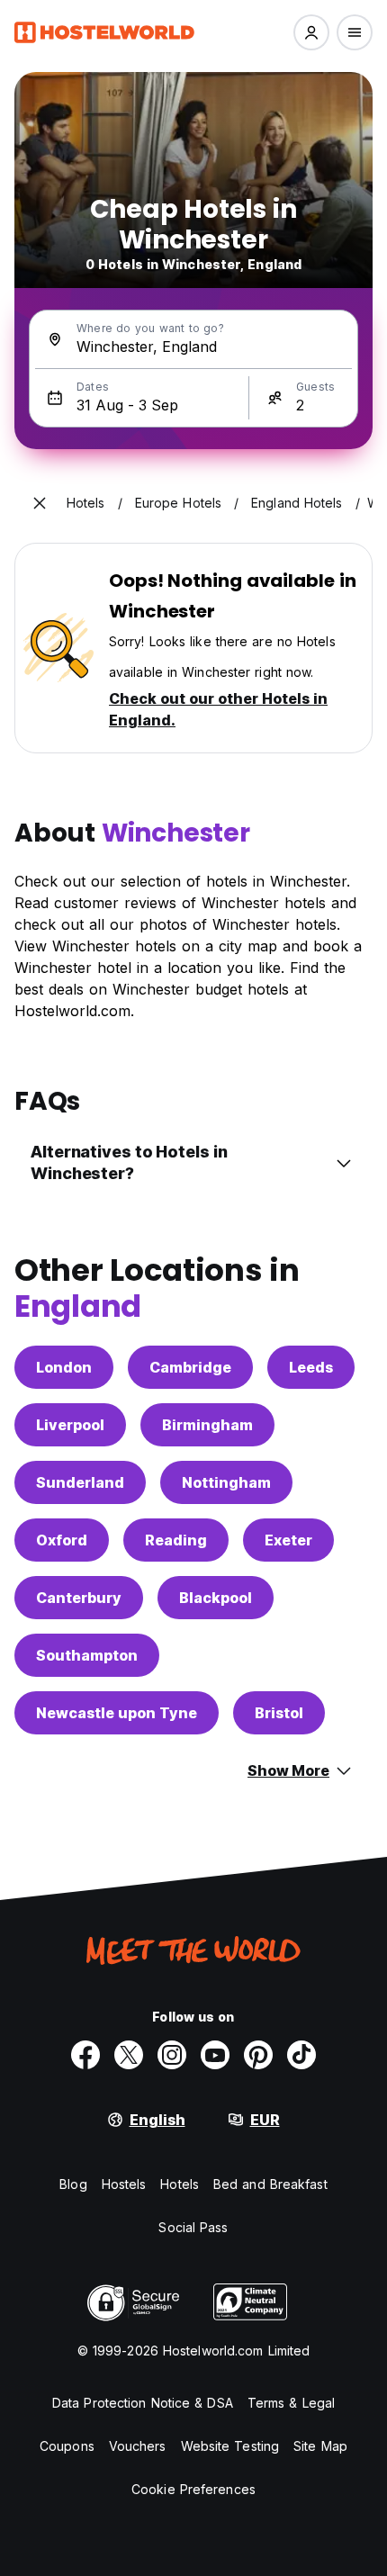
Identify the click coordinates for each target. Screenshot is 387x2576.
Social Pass (193, 2227)
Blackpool (216, 1598)
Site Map (320, 2446)
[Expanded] (40, 503)
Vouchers (138, 2446)
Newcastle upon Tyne (117, 1713)
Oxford (62, 1540)
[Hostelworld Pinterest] (258, 2055)
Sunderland (80, 1482)
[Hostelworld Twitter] (129, 2055)
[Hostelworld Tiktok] (301, 2055)
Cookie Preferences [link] (193, 2489)
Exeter (288, 1540)
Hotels (180, 2184)
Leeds (311, 1367)
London (64, 1367)
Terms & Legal (291, 2403)
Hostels (124, 2184)
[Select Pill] (311, 32)
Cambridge (190, 1367)
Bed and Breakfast (270, 2184)
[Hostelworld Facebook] (85, 2055)
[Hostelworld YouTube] (215, 2055)
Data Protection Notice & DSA (143, 2403)
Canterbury (79, 1598)
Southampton (87, 1655)
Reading (176, 1540)
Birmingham (207, 1425)
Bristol (279, 1713)
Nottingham (226, 1482)
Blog (73, 2184)
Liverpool (70, 1425)
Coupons (67, 2446)
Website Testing (230, 2446)
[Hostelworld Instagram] (172, 2055)
